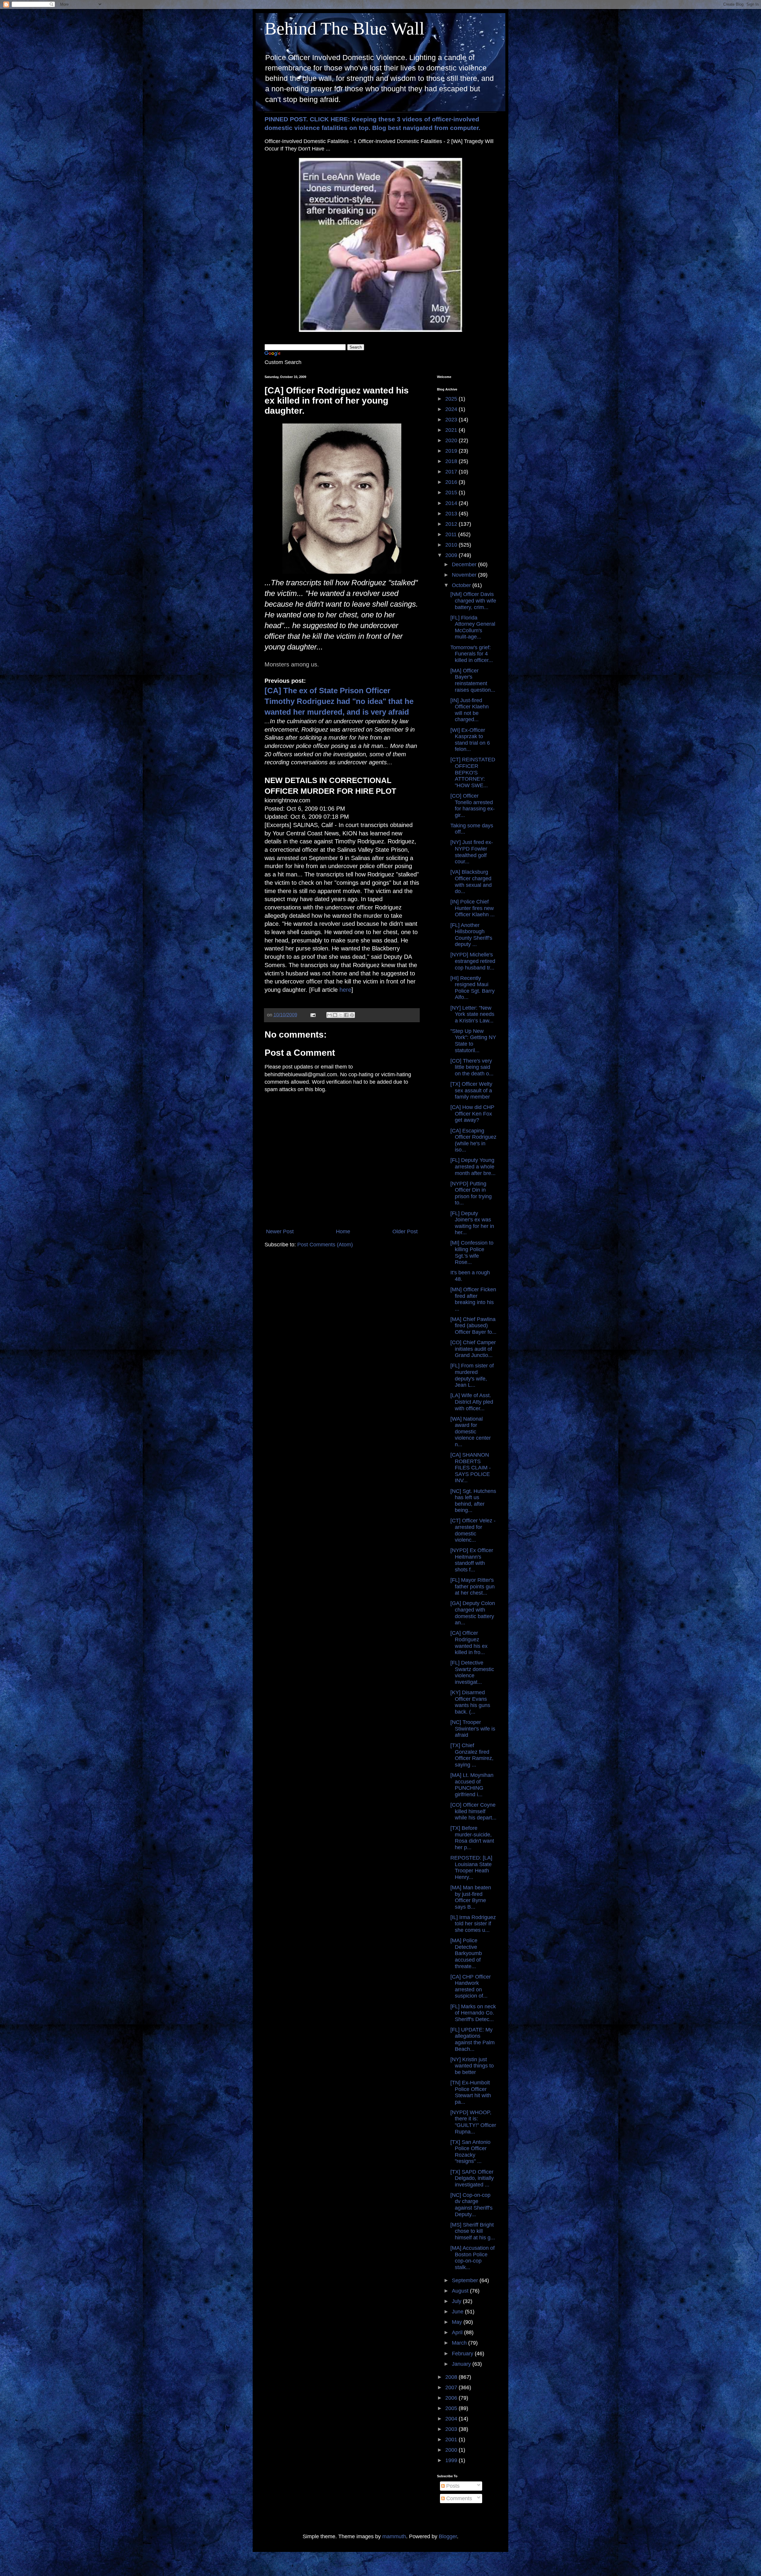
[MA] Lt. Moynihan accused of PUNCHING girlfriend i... (472, 1785)
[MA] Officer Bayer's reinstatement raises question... (473, 680)
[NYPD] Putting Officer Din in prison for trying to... (471, 1193)
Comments (458, 2498)
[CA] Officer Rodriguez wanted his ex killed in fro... (469, 1643)
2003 (452, 2429)
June (458, 2312)
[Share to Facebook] (346, 1015)
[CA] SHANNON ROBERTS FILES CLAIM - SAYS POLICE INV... (471, 1468)
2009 (452, 555)
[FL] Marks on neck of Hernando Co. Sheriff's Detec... (473, 2013)
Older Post (405, 1231)
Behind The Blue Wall (345, 29)
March (460, 2343)
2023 (452, 420)
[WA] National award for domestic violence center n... (471, 1432)
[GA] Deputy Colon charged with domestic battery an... (473, 1613)
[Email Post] (312, 1015)
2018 (452, 461)
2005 (452, 2408)
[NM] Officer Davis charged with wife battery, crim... (473, 601)
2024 (452, 409)
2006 (452, 2398)
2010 (452, 545)
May (458, 2322)
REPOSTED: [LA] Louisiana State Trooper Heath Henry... (471, 1867)
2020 (452, 440)
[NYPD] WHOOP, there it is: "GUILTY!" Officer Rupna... (473, 2122)
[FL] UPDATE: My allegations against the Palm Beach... (473, 2039)
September (466, 2280)
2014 (452, 503)
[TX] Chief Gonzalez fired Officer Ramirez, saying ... (472, 1755)
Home (343, 1231)
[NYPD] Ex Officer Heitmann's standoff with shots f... (472, 1560)
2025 (452, 399)
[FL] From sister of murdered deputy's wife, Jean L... (472, 1375)
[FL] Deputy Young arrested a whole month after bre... (473, 1167)
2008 (452, 2377)
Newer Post (280, 1231)
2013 (452, 514)
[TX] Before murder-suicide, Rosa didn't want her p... (472, 1838)
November (465, 575)
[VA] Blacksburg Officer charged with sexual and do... (471, 882)
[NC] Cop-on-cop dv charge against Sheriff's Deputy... (471, 2205)
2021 (452, 430)
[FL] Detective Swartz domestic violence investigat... (472, 1672)
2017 (452, 472)
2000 (452, 2450)
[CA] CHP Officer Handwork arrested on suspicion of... (471, 1986)
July (457, 2301)
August (461, 2291)
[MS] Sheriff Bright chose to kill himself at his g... (473, 2231)
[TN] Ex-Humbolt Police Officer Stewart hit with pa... (471, 2092)
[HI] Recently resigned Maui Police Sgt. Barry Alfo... (473, 988)
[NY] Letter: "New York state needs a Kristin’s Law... (472, 1014)
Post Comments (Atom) (325, 1245)
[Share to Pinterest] (352, 1015)
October (462, 585)
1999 (452, 2460)
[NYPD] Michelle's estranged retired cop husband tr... (473, 961)
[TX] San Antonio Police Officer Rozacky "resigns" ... (470, 2152)
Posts (452, 2486)
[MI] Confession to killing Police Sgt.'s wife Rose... (472, 1252)
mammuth (394, 2536)
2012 (452, 524)
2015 (452, 492)
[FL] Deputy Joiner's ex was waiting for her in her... (472, 1223)
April (458, 2332)
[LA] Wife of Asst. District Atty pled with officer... (472, 1402)
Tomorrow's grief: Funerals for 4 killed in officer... (472, 654)
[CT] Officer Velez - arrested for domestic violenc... (473, 1530)
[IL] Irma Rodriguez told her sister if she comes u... (473, 1924)
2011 (452, 534)
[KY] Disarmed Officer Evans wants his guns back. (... (470, 1702)
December (465, 564)
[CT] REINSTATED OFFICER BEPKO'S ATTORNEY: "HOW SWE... (473, 772)
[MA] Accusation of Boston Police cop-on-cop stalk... (473, 2258)
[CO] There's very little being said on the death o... (472, 1067)
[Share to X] (341, 1015)
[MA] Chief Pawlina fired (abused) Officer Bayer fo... (473, 1326)
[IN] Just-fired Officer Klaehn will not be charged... (470, 710)
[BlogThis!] (335, 1015)
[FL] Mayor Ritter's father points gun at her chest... (473, 1586)
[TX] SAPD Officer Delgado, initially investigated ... (472, 2178)
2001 (452, 2439)
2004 (452, 2419)
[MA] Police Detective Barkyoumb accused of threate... (466, 1953)
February (463, 2354)
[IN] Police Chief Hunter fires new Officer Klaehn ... (473, 908)
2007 (452, 2387)
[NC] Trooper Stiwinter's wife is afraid (473, 1729)
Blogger (448, 2536)
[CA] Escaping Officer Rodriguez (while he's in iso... (473, 1140)
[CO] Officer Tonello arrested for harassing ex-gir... (473, 805)
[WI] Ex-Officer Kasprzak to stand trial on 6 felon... (470, 740)
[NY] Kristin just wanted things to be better (472, 2066)
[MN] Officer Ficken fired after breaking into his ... (473, 1299)
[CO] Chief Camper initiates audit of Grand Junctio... (473, 1349)
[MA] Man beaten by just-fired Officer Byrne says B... (471, 1897)
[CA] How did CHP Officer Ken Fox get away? (472, 1114)
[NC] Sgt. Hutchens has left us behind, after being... (473, 1501)
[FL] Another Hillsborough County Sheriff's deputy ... (471, 935)
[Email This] (329, 1015)
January (462, 2364)
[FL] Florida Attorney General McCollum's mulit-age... (473, 627)
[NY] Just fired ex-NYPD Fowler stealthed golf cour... (472, 852)
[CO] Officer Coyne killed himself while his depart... (473, 1811)
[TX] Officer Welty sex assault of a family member (471, 1090)
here (345, 990)
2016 (452, 482)
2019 (452, 451)
